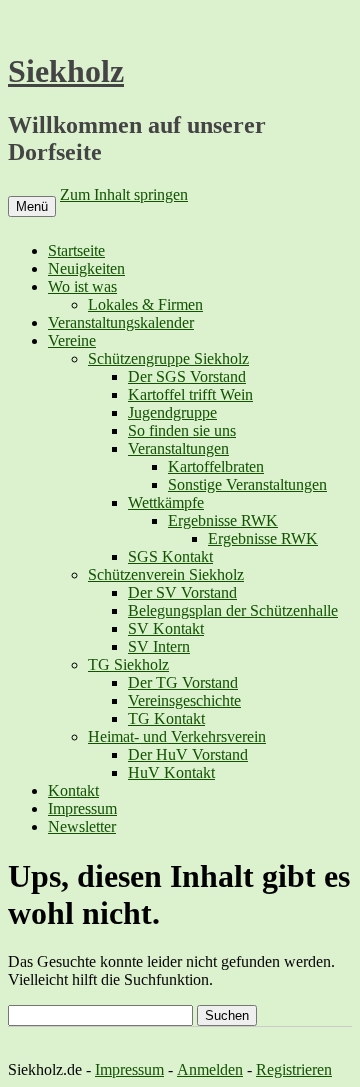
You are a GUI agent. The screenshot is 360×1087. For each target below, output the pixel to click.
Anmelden (210, 1069)
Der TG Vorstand (183, 682)
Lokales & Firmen (145, 304)
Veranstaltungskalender (121, 322)
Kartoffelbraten (216, 466)
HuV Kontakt (171, 772)
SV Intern (159, 646)
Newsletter (82, 826)
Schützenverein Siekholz (166, 574)
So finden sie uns (182, 430)
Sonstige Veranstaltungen (247, 484)
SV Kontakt (166, 628)
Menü (32, 206)
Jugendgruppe (172, 412)
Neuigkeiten (86, 268)
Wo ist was (82, 286)
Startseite (76, 250)
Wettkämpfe (166, 502)
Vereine (72, 340)
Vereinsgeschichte (184, 700)
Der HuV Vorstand (188, 754)
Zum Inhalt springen (124, 194)
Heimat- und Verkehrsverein (177, 736)
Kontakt (73, 790)
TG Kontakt (166, 718)
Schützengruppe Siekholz (168, 358)
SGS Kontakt (170, 556)
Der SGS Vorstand (187, 376)
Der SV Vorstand (182, 592)
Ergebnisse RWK (223, 520)
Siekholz (66, 71)
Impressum (82, 808)
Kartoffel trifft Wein (190, 394)
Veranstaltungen (178, 448)
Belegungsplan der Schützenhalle (233, 610)
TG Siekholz (128, 664)
